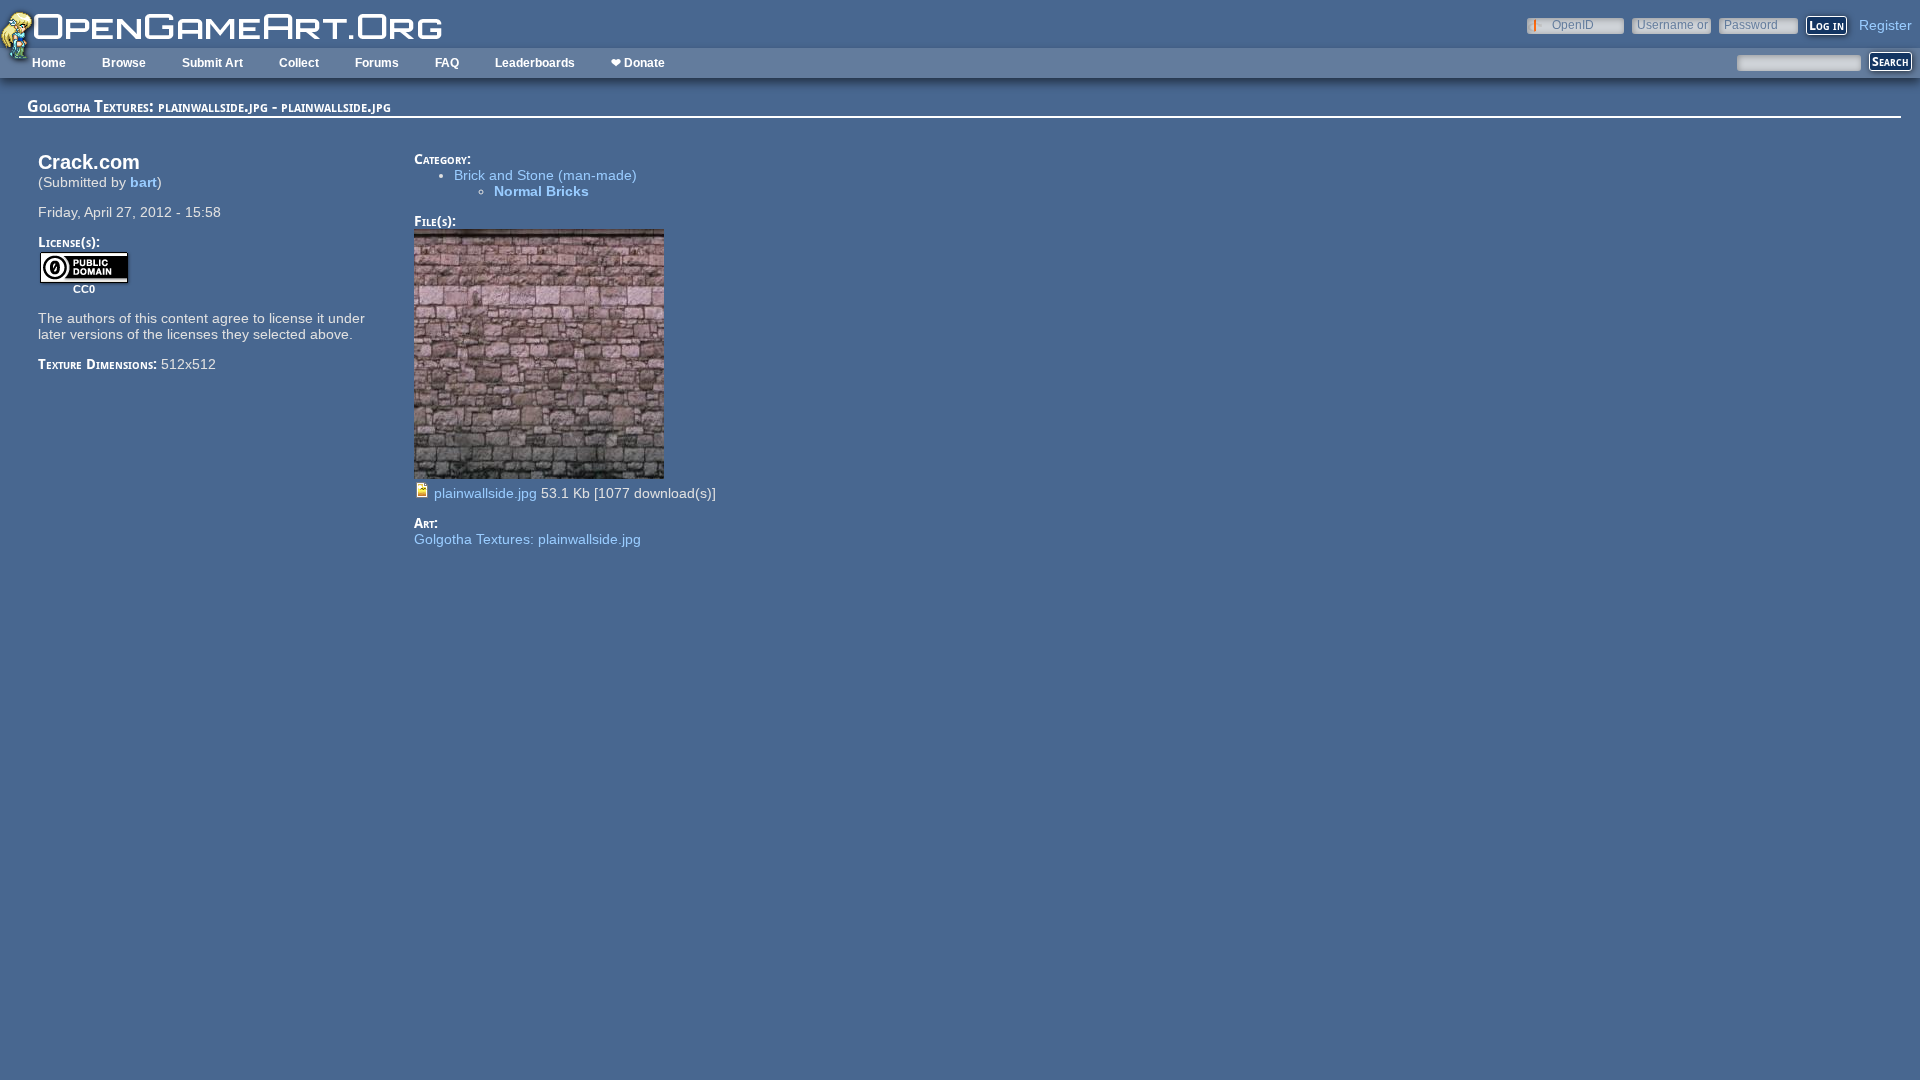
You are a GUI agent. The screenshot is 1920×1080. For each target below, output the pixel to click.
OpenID (1573, 24)
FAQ (447, 63)
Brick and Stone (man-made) (545, 175)
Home (49, 63)
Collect (299, 63)
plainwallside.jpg (485, 493)
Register (1885, 25)
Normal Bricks (541, 191)
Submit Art (212, 63)
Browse (124, 63)
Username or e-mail (1672, 24)
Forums (377, 63)
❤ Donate (638, 63)
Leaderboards (535, 63)
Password (1751, 24)
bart (143, 182)
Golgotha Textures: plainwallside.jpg (527, 539)
